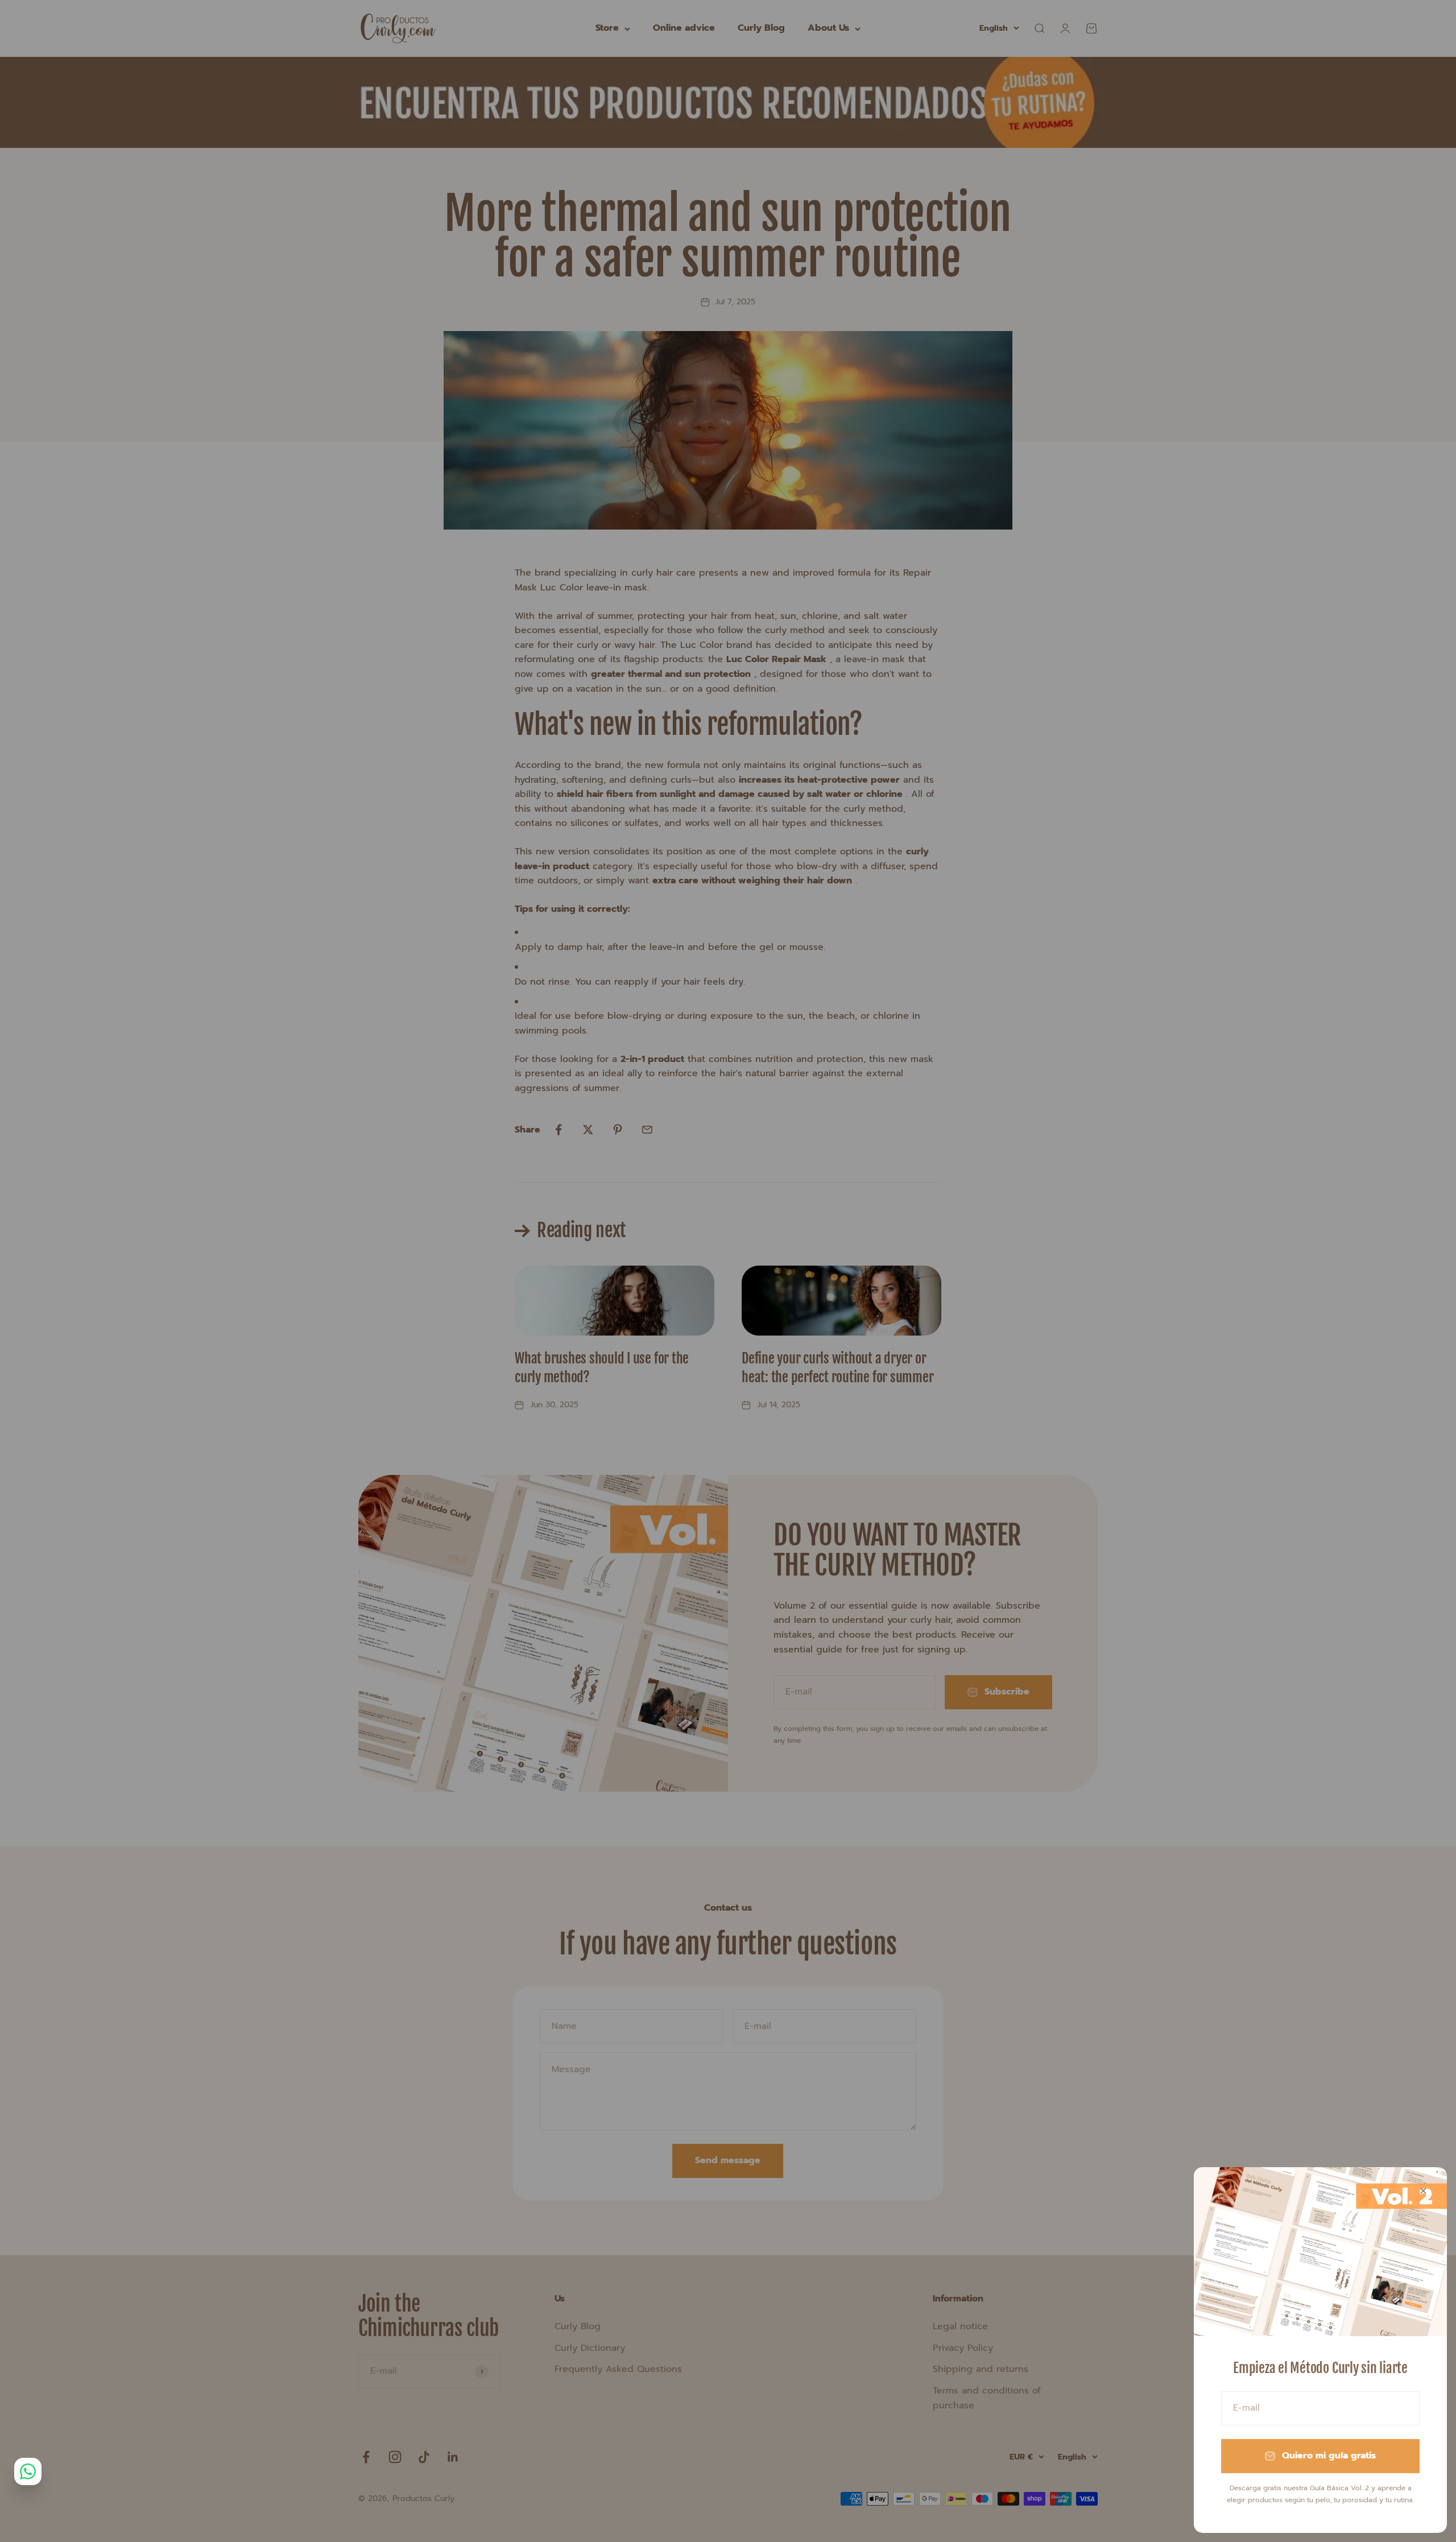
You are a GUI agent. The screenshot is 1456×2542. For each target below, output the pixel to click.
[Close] (1423, 2191)
